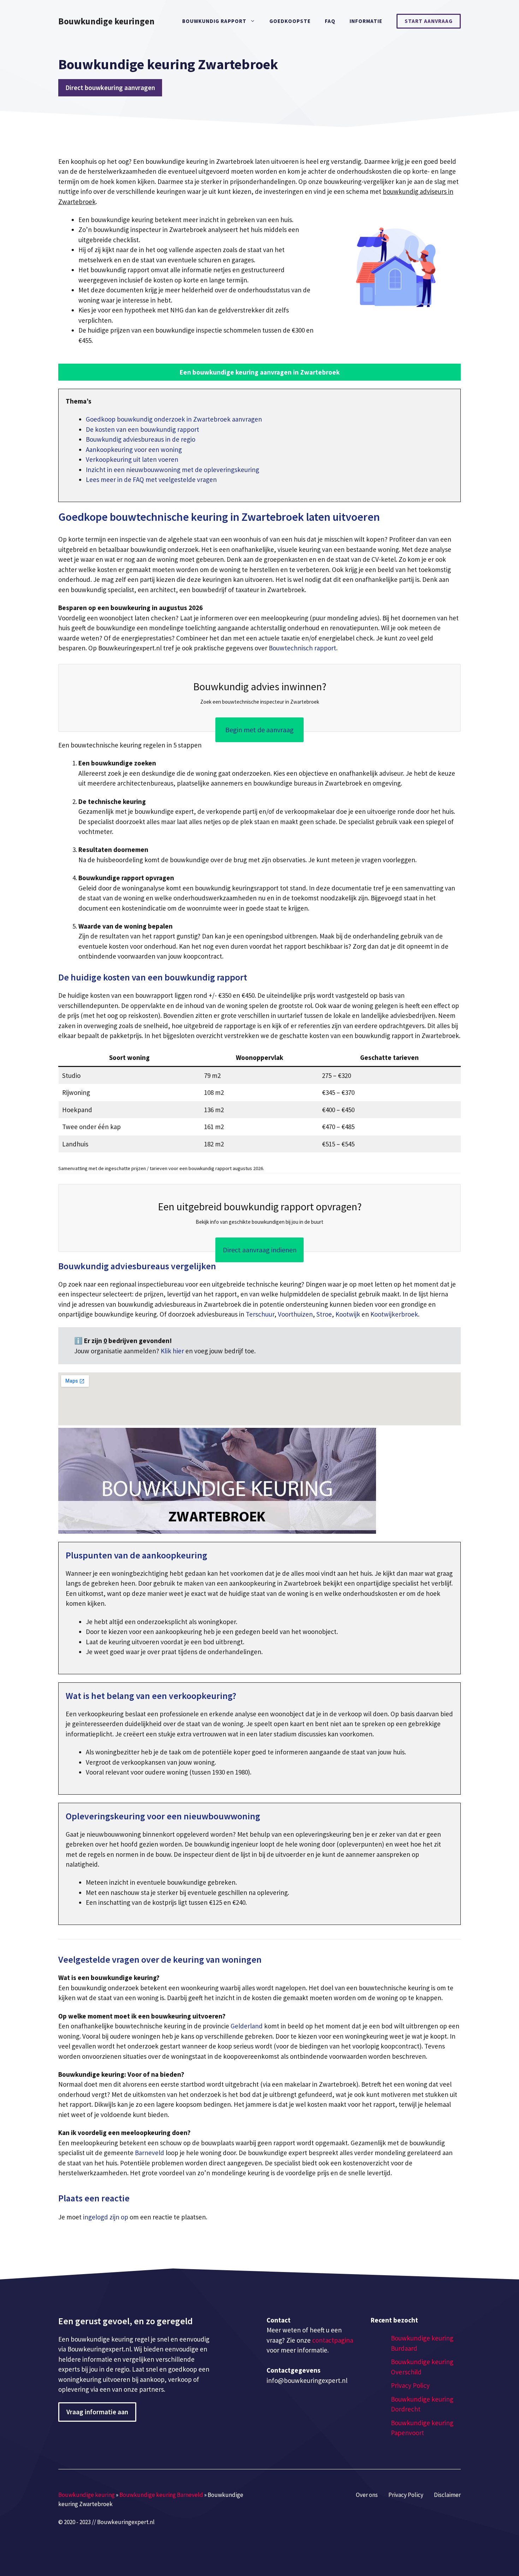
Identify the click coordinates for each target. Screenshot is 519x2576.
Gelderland (247, 2026)
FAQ (330, 21)
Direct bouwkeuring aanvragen (110, 88)
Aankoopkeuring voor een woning (134, 449)
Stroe (324, 1314)
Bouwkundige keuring (86, 2495)
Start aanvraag (429, 21)
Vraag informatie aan (97, 2412)
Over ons (367, 2495)
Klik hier (173, 1351)
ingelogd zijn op (106, 2217)
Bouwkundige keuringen (106, 21)
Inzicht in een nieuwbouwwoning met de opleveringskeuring (172, 470)
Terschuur (260, 1314)
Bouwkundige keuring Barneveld (161, 2495)
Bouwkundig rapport (214, 21)
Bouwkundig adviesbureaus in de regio (141, 439)
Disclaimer (447, 2495)
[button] (259, 372)
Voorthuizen (295, 1314)
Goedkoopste (290, 21)
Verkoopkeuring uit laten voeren (132, 459)
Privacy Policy (410, 2385)
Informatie (366, 21)
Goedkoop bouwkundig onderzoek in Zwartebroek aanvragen (174, 419)
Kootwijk (348, 1314)
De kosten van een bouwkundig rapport (142, 429)
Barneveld (150, 2153)
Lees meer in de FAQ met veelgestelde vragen (151, 479)
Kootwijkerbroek (394, 1314)
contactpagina (333, 2340)
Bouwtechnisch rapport (302, 648)
